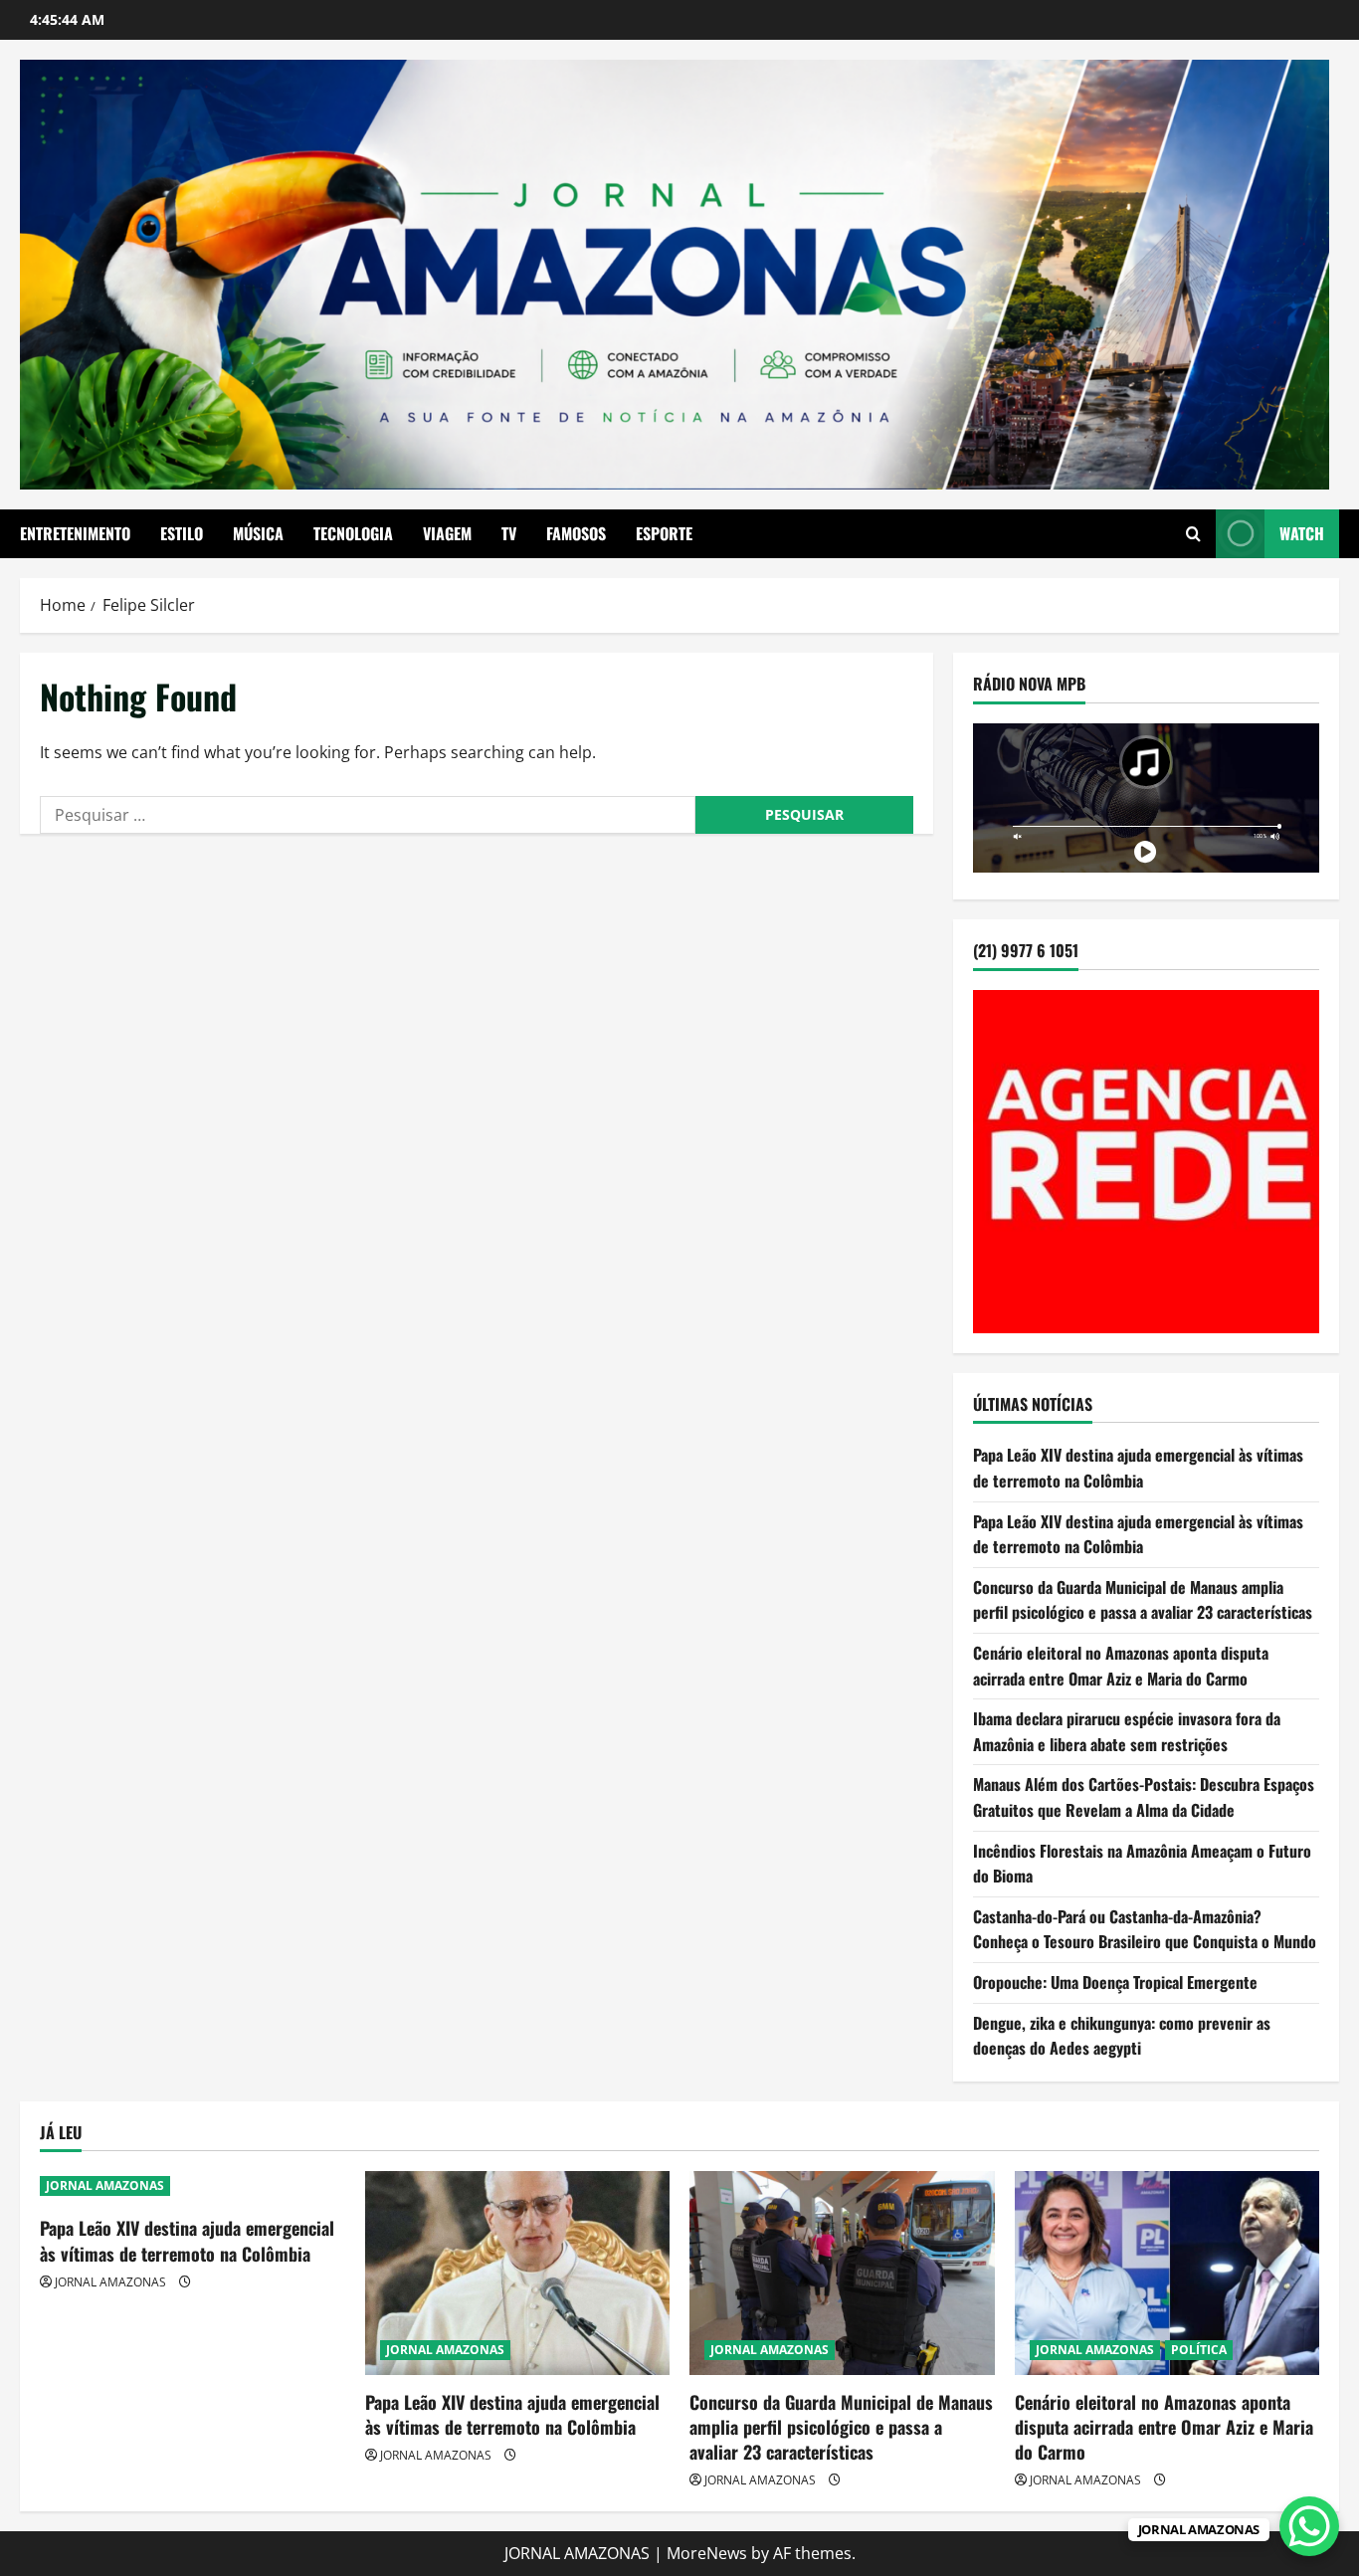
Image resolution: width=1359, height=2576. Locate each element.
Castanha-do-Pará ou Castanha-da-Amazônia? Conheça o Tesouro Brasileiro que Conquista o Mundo (1145, 1929)
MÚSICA (258, 533)
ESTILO (182, 533)
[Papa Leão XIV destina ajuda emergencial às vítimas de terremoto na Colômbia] (518, 2273)
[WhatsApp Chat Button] (1309, 2526)
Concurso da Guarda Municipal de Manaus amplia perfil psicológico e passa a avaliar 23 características (1143, 1600)
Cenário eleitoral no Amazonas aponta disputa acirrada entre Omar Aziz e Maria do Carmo (1121, 1666)
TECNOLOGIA (353, 533)
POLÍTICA (1199, 2350)
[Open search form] (1193, 534)
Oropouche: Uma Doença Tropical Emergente (1115, 1982)
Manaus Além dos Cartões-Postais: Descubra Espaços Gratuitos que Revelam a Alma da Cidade (1144, 1798)
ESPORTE (664, 533)
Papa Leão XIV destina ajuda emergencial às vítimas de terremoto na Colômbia (1138, 1469)
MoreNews (707, 2553)
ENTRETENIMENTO (75, 533)
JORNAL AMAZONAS (105, 2185)
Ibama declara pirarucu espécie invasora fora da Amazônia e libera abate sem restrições (1127, 1731)
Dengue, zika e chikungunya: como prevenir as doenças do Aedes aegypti (1122, 2036)
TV (509, 533)
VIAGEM (447, 533)
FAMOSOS (576, 533)
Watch (1302, 533)
